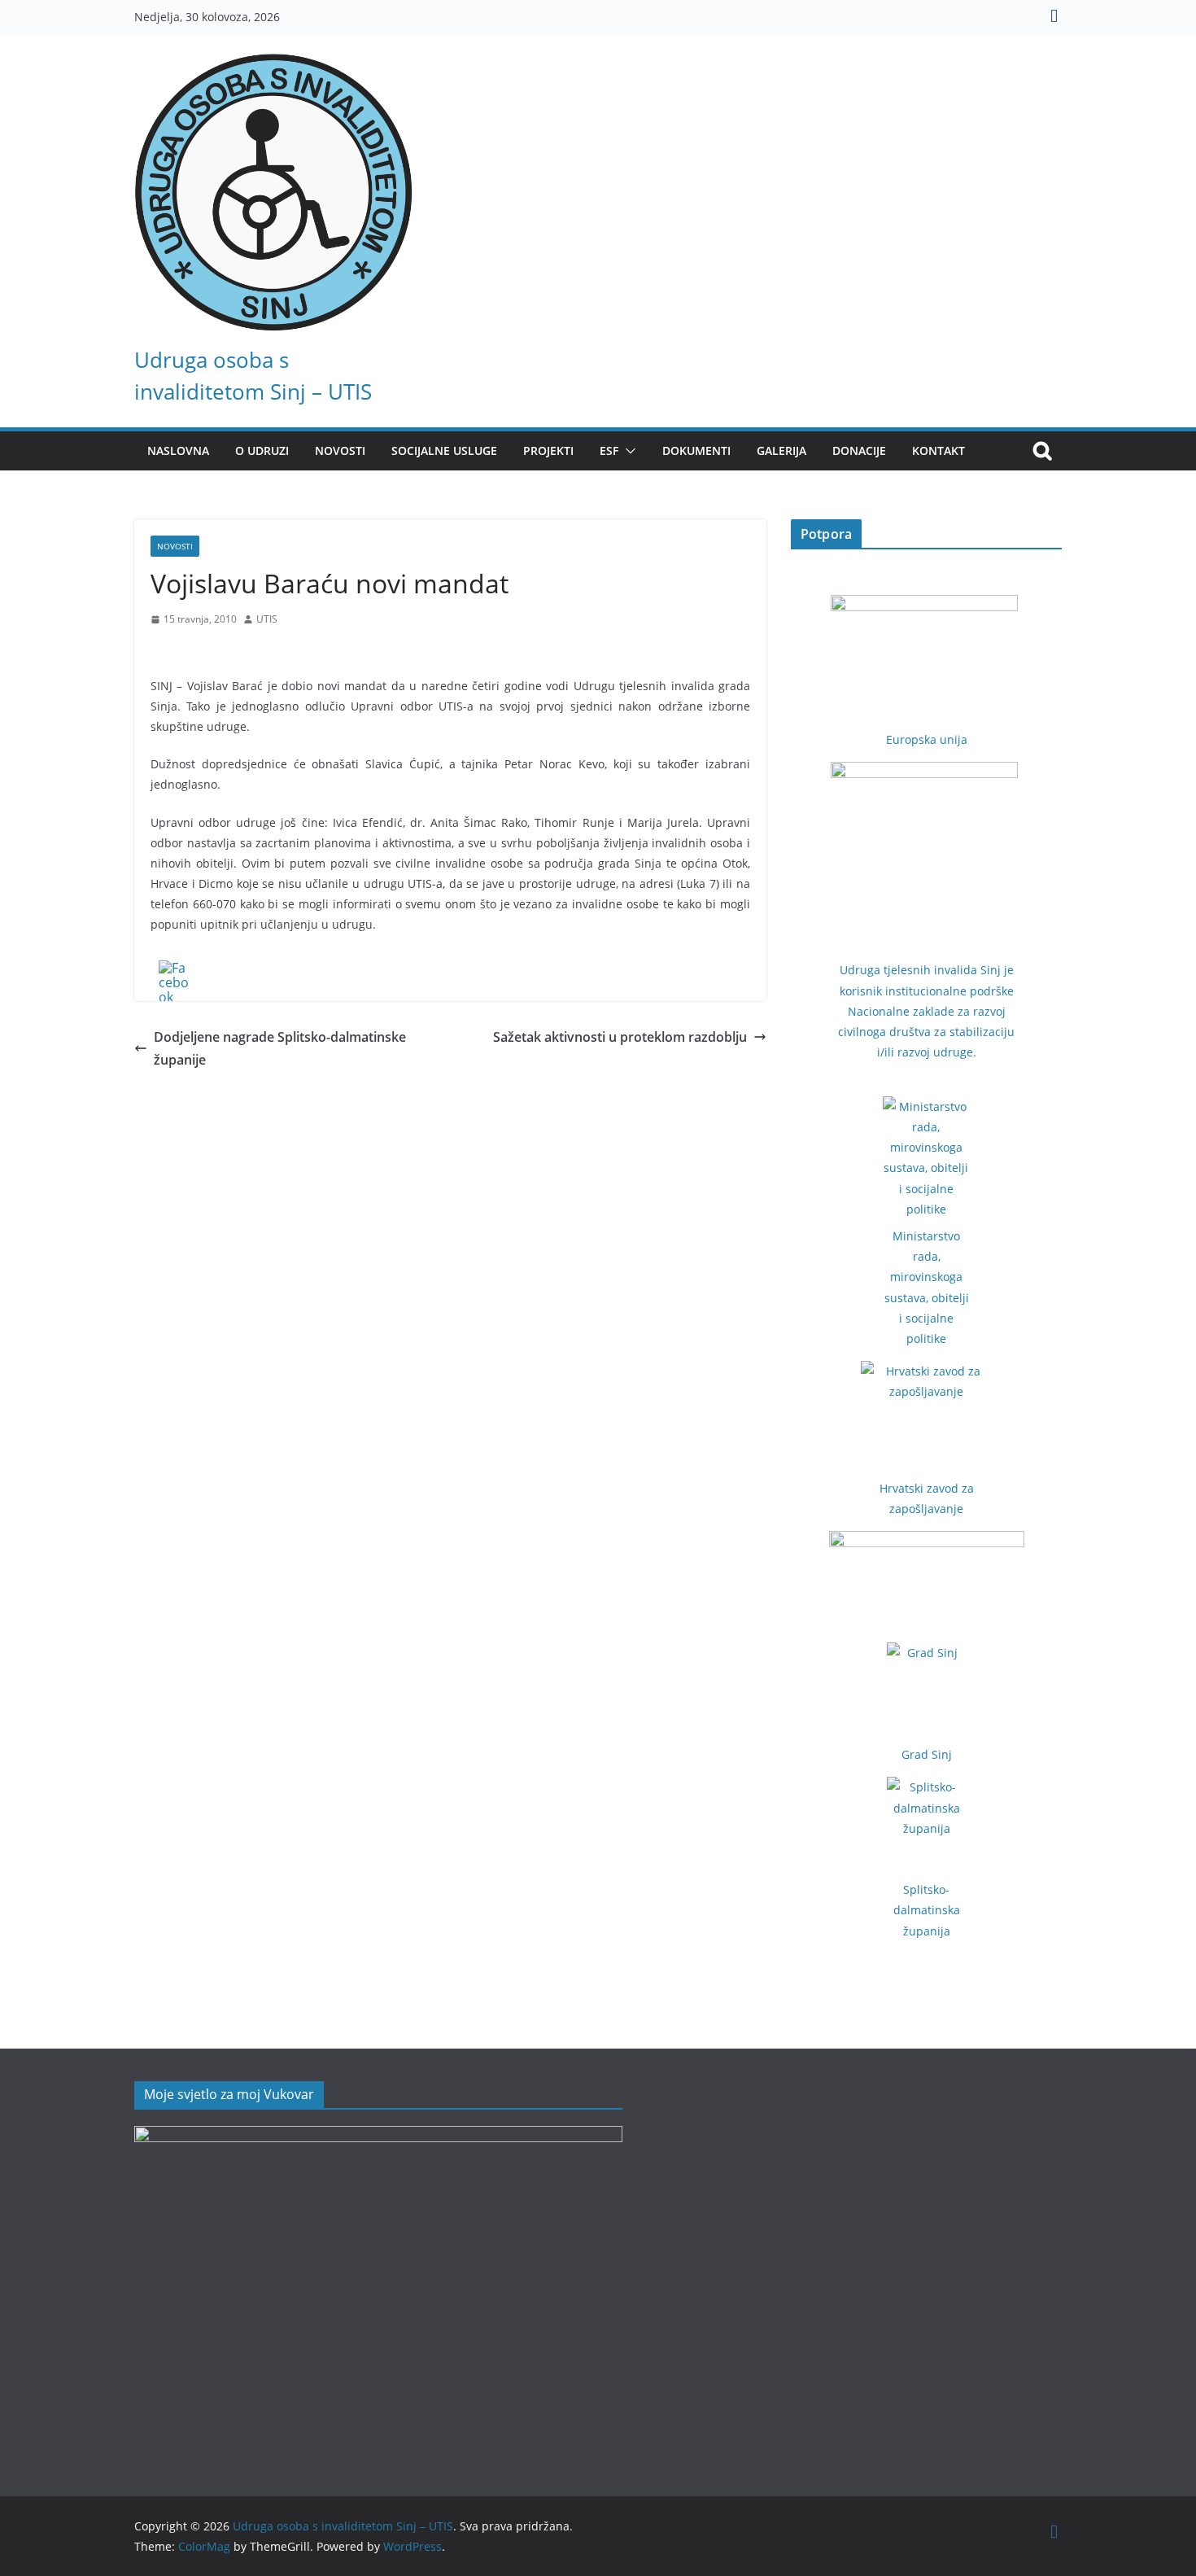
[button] (627, 451)
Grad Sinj (927, 1754)
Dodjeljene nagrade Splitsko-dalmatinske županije (280, 1049)
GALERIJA (781, 450)
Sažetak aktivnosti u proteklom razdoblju (620, 1037)
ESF (609, 450)
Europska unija (927, 739)
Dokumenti (696, 450)
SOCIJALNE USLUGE (444, 450)
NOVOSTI (340, 450)
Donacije (859, 450)
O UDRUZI (262, 450)
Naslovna (178, 450)
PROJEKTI (548, 450)
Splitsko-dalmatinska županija (927, 1910)
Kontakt (938, 450)
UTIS (267, 619)
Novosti (175, 546)
